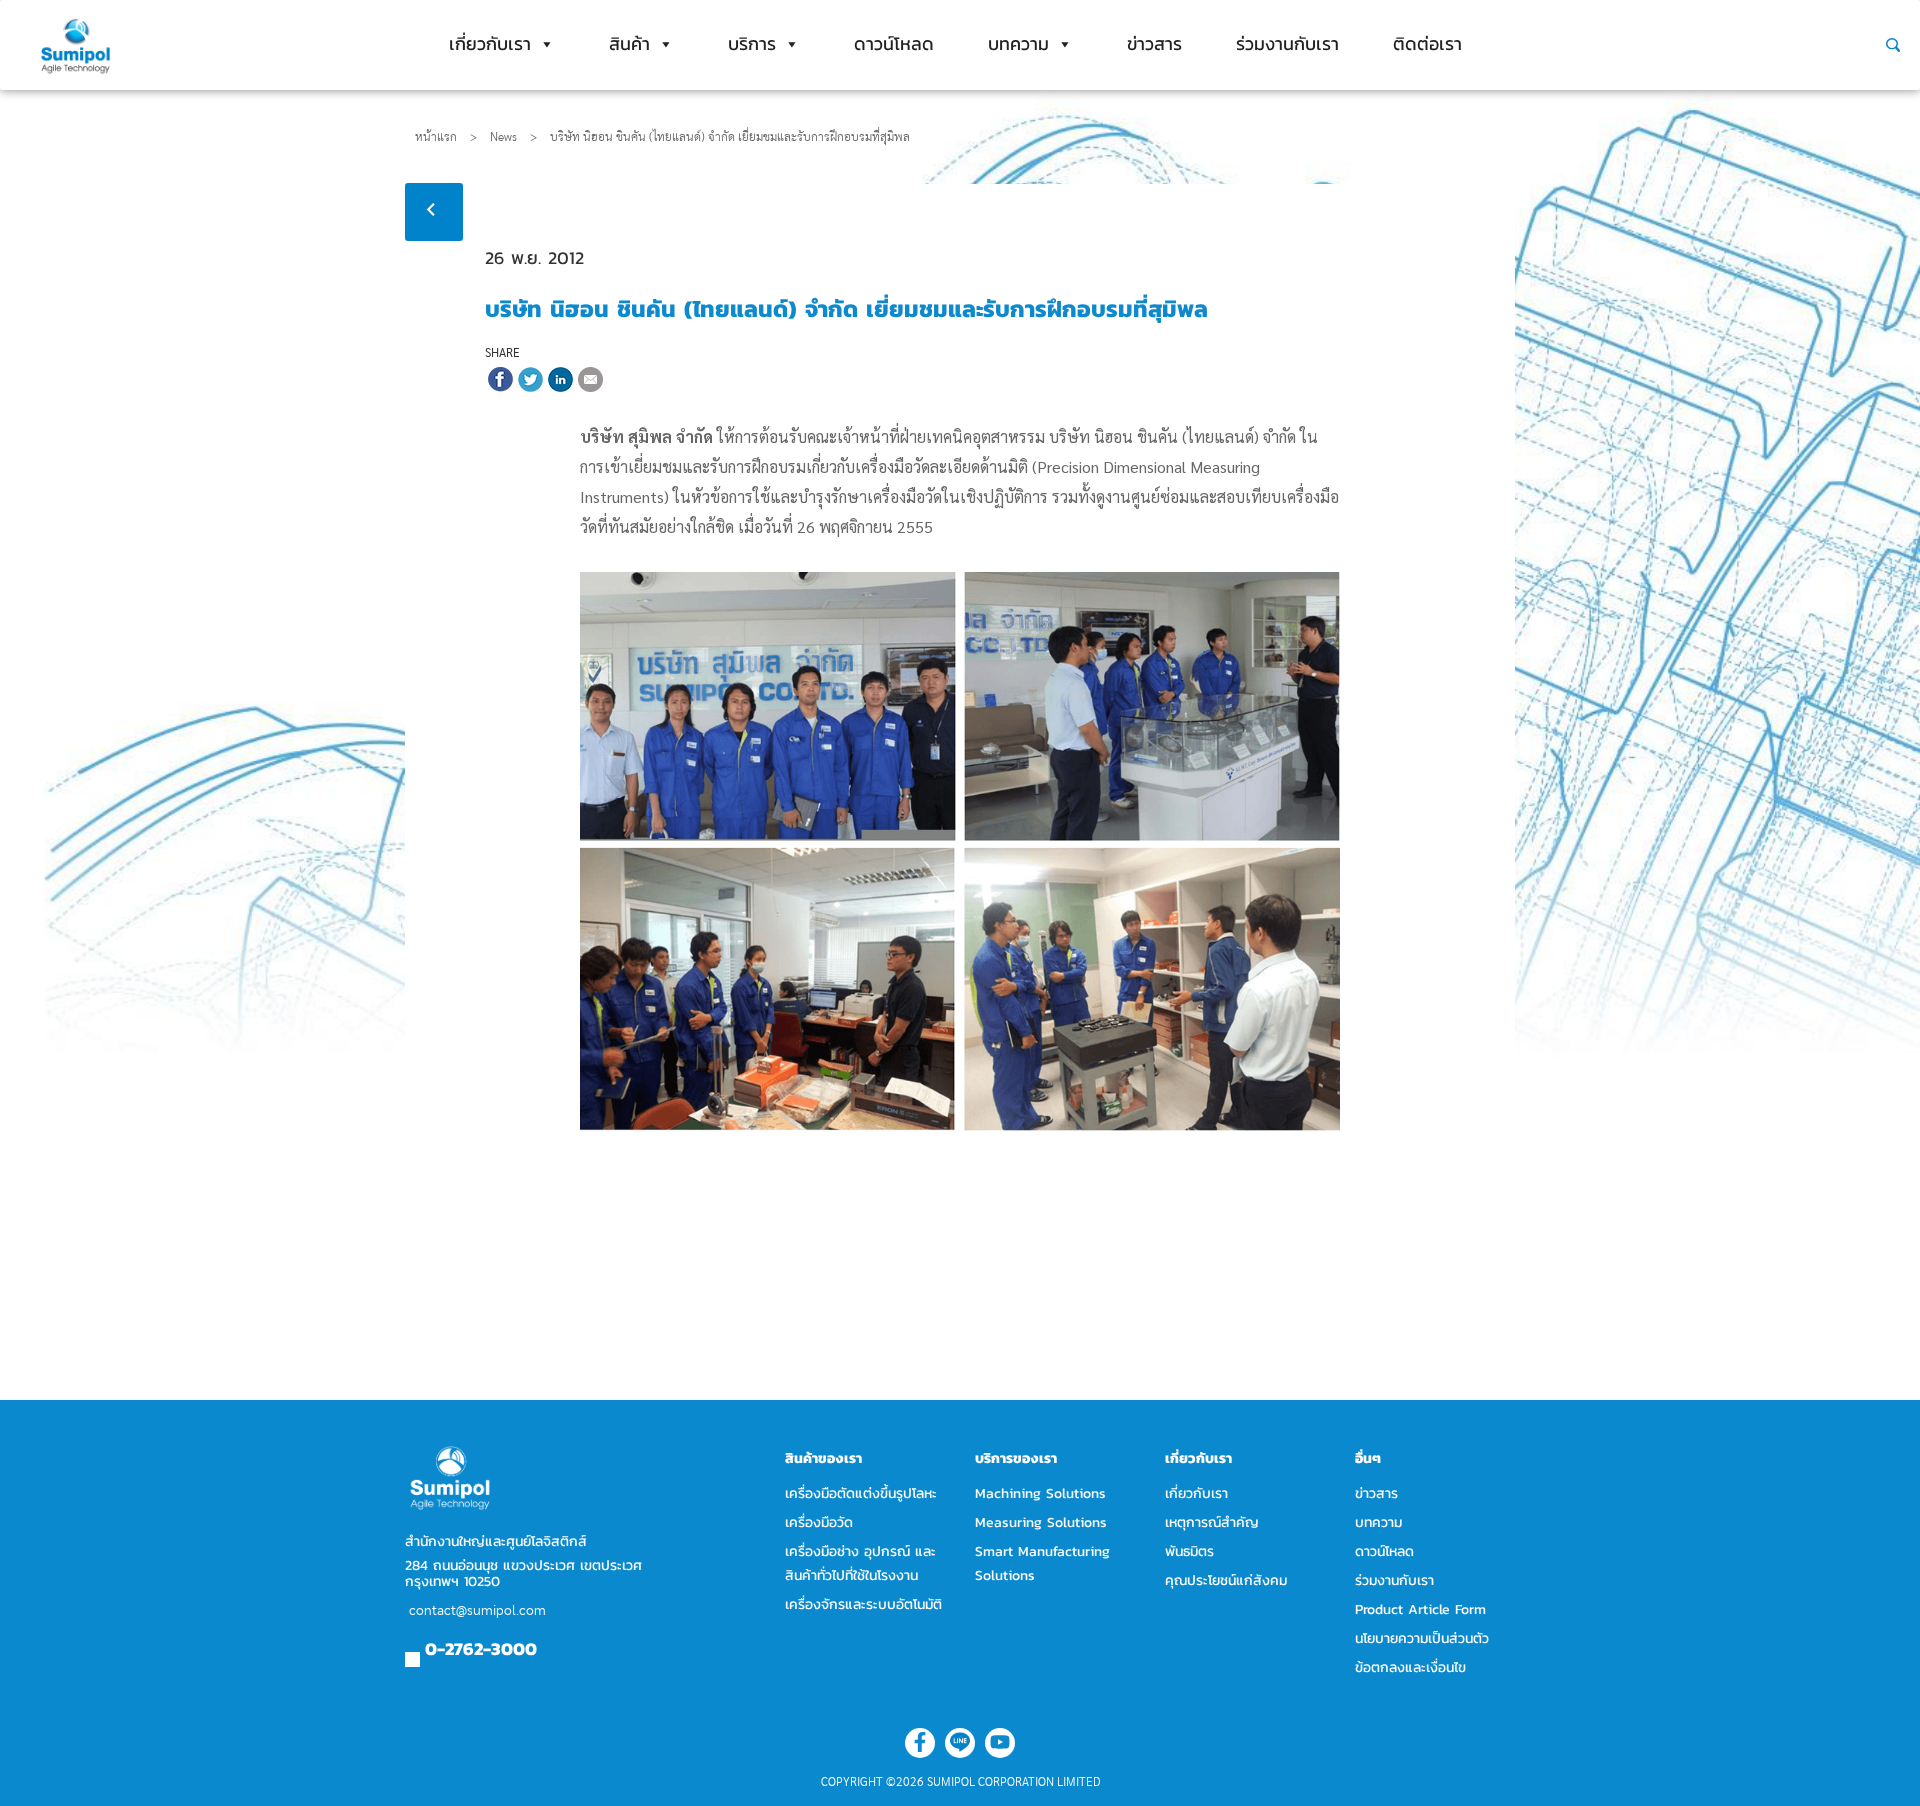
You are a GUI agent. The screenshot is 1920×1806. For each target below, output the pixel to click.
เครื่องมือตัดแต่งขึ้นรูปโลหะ (861, 1493)
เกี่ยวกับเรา (490, 43)
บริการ (752, 43)
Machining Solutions (1040, 1493)
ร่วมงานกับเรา (1287, 43)
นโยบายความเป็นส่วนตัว (1422, 1638)
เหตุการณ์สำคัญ (1212, 1522)
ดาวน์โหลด (894, 43)
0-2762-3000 (481, 1648)
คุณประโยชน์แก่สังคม (1226, 1580)
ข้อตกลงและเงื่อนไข (1410, 1667)
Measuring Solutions (1041, 1522)
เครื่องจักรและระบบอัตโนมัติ (863, 1604)
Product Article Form (1420, 1609)
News (513, 137)
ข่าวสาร (1154, 43)
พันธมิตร (1189, 1551)
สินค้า (629, 43)
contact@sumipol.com (477, 1611)
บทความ (1018, 43)
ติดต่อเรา (1427, 43)
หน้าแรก (436, 137)
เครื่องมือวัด (819, 1522)
